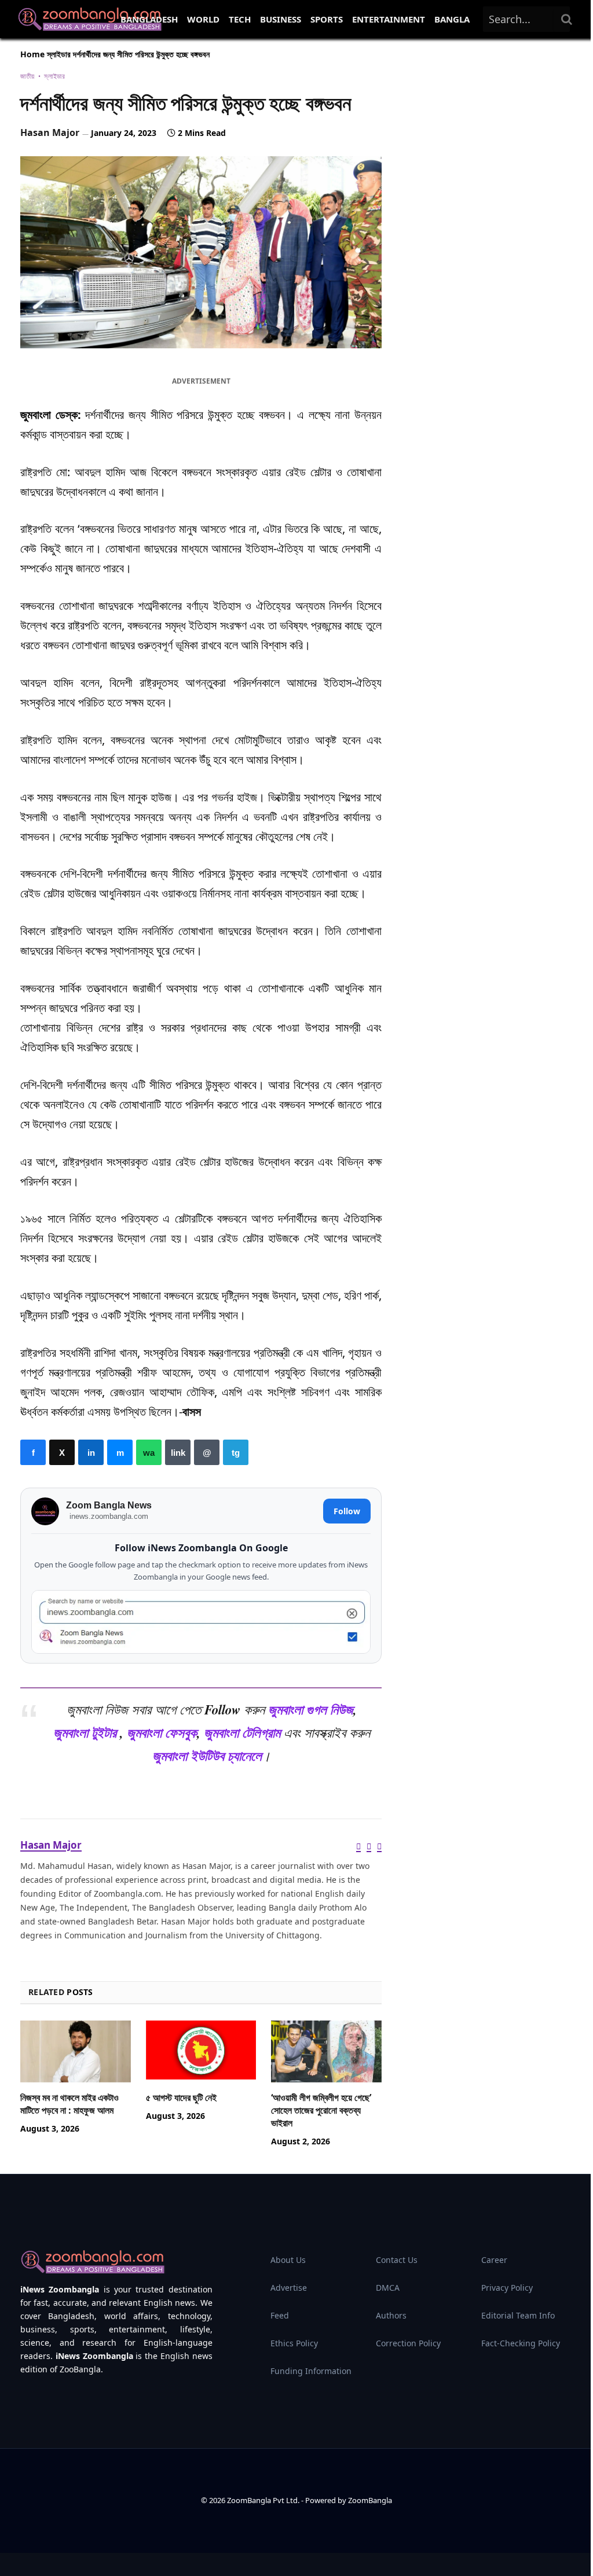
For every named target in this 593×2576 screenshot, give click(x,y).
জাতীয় (28, 76)
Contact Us (397, 2260)
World (203, 19)
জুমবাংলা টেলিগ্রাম (242, 1733)
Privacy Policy (507, 2288)
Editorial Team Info (518, 2315)
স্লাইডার (59, 54)
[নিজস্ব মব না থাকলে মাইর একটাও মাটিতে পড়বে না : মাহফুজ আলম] (76, 2051)
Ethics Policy (294, 2343)
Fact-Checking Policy (521, 2343)
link (178, 1452)
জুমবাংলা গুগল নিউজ (311, 1710)
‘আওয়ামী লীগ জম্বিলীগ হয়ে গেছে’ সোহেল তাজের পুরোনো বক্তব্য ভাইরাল (321, 2111)
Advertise (289, 2288)
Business (281, 19)
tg (236, 1452)
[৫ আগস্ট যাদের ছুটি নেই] (201, 2051)
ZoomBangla (370, 2500)
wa (149, 1452)
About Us (288, 2260)
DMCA (388, 2288)
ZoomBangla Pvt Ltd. (264, 2500)
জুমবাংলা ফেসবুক (162, 1733)
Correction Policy (408, 2343)
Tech (240, 19)
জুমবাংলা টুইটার (85, 1733)
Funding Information (311, 2371)
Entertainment (389, 19)
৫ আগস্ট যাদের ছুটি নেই (181, 2098)
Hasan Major (50, 133)
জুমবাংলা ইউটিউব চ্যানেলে (207, 1756)
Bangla (452, 19)
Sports (327, 19)
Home (32, 54)
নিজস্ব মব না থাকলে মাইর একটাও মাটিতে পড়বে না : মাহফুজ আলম (69, 2104)
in (91, 1452)
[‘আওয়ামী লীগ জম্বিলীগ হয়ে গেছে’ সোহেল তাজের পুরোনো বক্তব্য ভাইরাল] (326, 2051)
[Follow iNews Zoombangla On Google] (201, 1622)
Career (494, 2260)
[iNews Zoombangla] (90, 19)
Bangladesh (149, 19)
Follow (347, 1511)
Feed (280, 2315)
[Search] (567, 19)
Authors (391, 2315)
